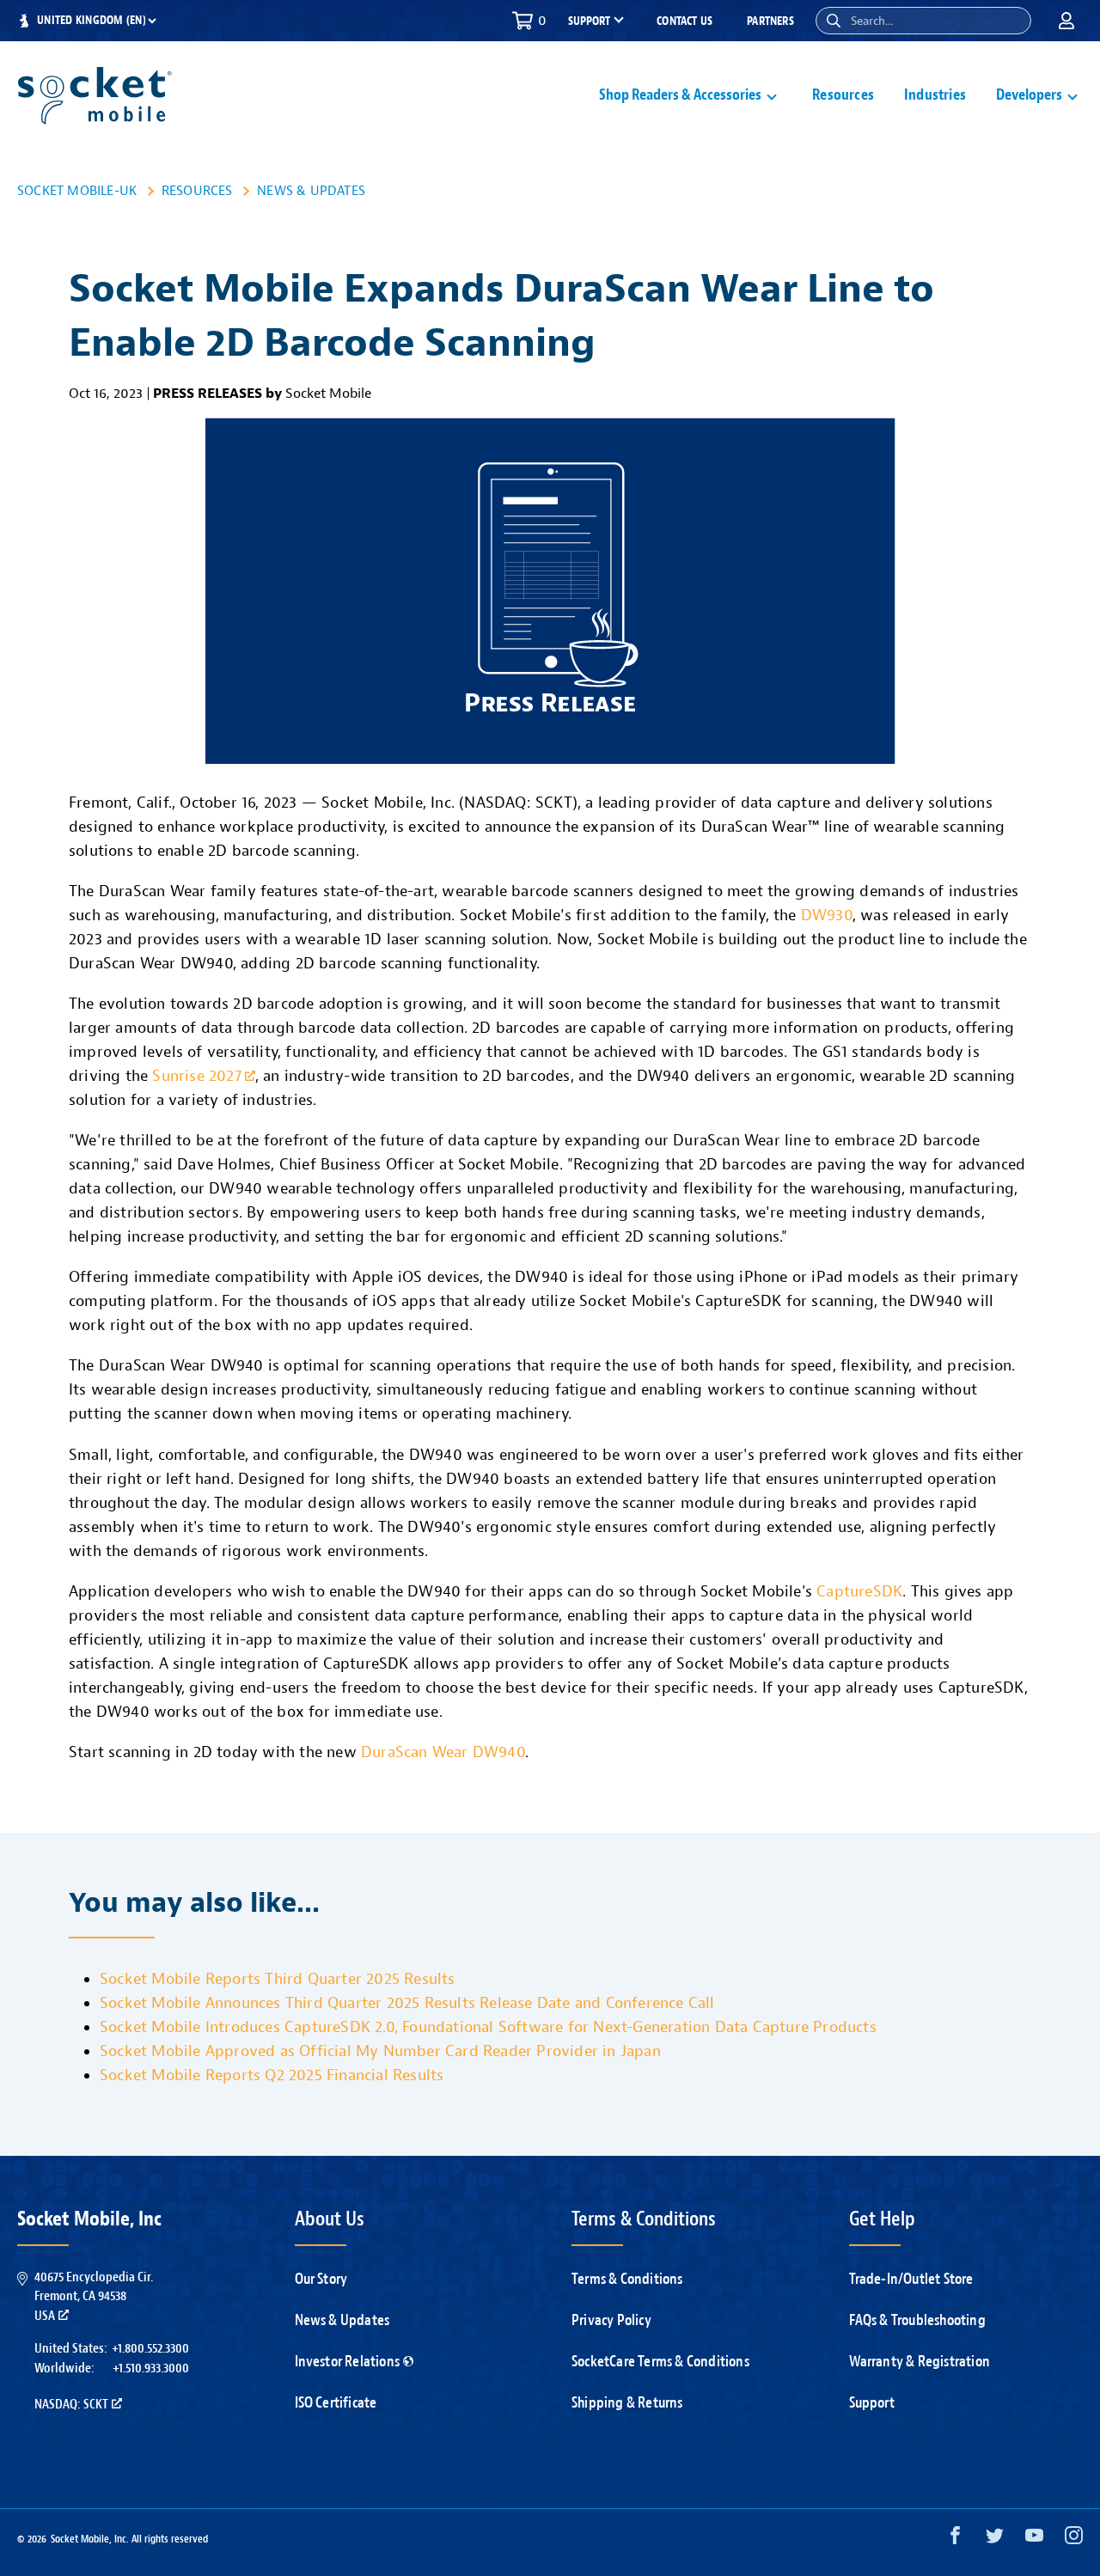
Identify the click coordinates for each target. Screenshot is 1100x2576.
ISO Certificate (336, 2403)
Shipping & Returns (627, 2403)
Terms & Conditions (627, 2279)
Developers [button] (1029, 95)
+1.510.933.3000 (151, 2368)
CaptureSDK (859, 1592)
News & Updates (311, 191)
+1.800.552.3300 (150, 2348)
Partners (770, 21)
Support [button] (589, 21)
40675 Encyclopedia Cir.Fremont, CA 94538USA (94, 2296)
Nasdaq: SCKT (71, 2404)
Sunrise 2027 (196, 1076)
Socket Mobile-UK (77, 191)
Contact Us (684, 21)
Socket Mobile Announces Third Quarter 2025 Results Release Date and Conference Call (407, 2003)
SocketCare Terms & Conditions (660, 2362)
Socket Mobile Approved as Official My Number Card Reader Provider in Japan (380, 2051)
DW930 (827, 916)
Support (872, 2403)
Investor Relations (348, 2362)
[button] (834, 21)
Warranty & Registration (920, 2362)
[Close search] (1011, 21)
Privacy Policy (611, 2320)
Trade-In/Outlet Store (911, 2279)
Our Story (321, 2279)
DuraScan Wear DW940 (443, 1752)
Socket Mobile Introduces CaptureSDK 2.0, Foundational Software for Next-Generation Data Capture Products (488, 2027)
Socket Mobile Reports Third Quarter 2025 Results (278, 1979)
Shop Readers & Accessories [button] (680, 95)
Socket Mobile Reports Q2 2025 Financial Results (272, 2075)
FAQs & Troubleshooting (917, 2320)
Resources (843, 95)
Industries (935, 95)
